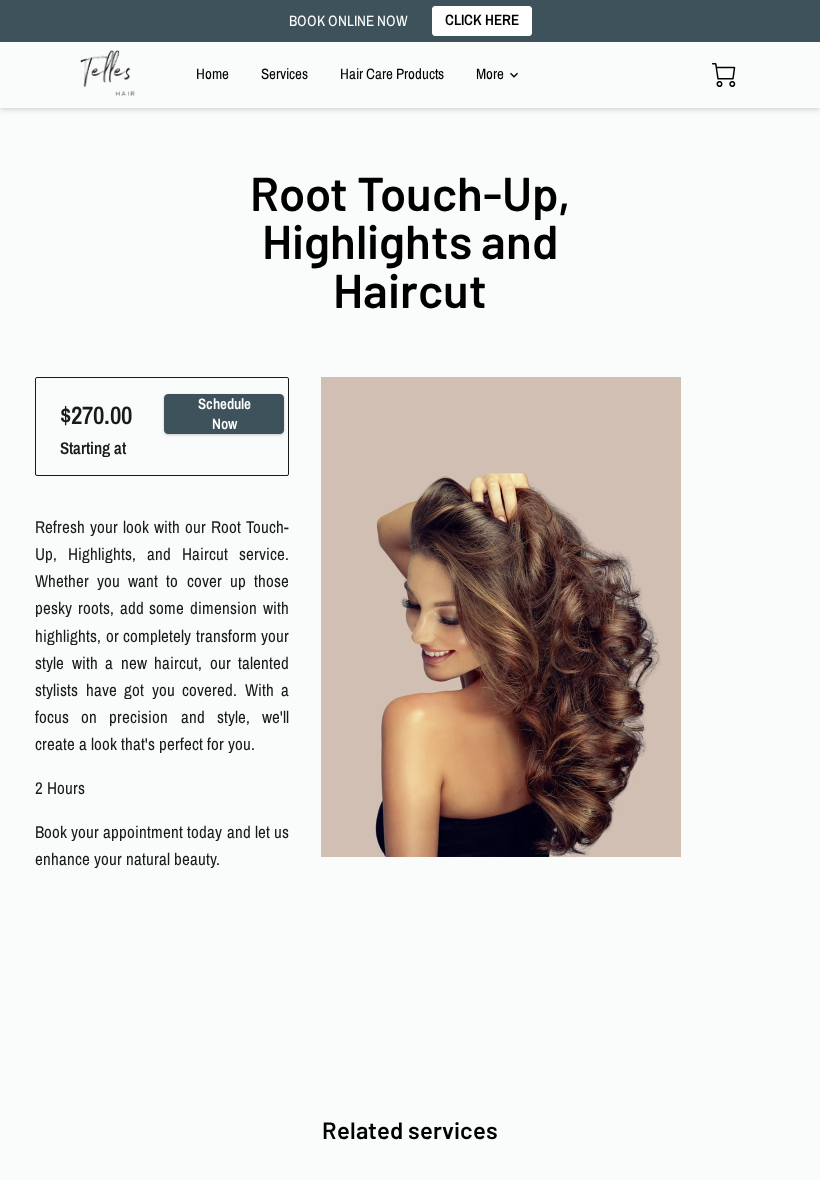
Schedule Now (224, 414)
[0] (724, 75)
